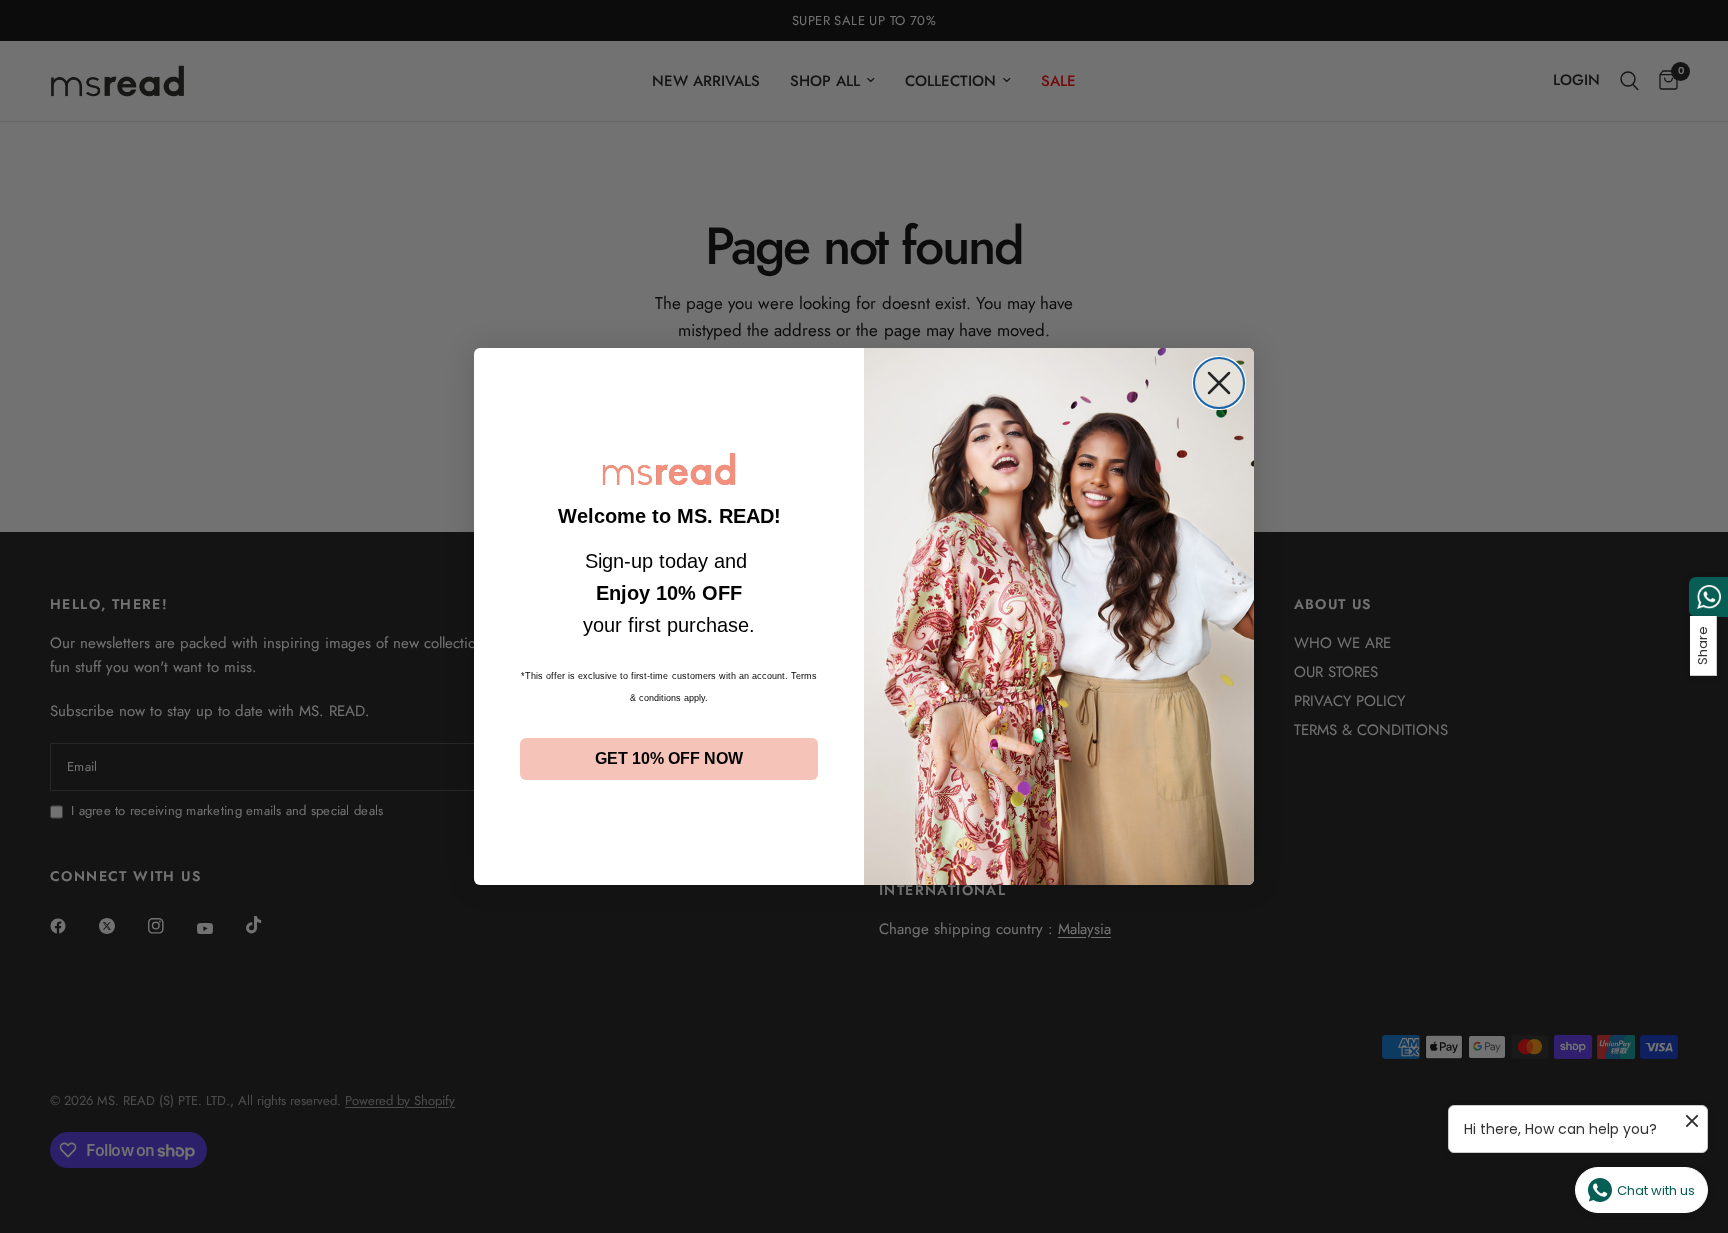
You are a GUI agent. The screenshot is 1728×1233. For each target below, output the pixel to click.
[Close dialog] (1219, 383)
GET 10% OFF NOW (669, 758)
